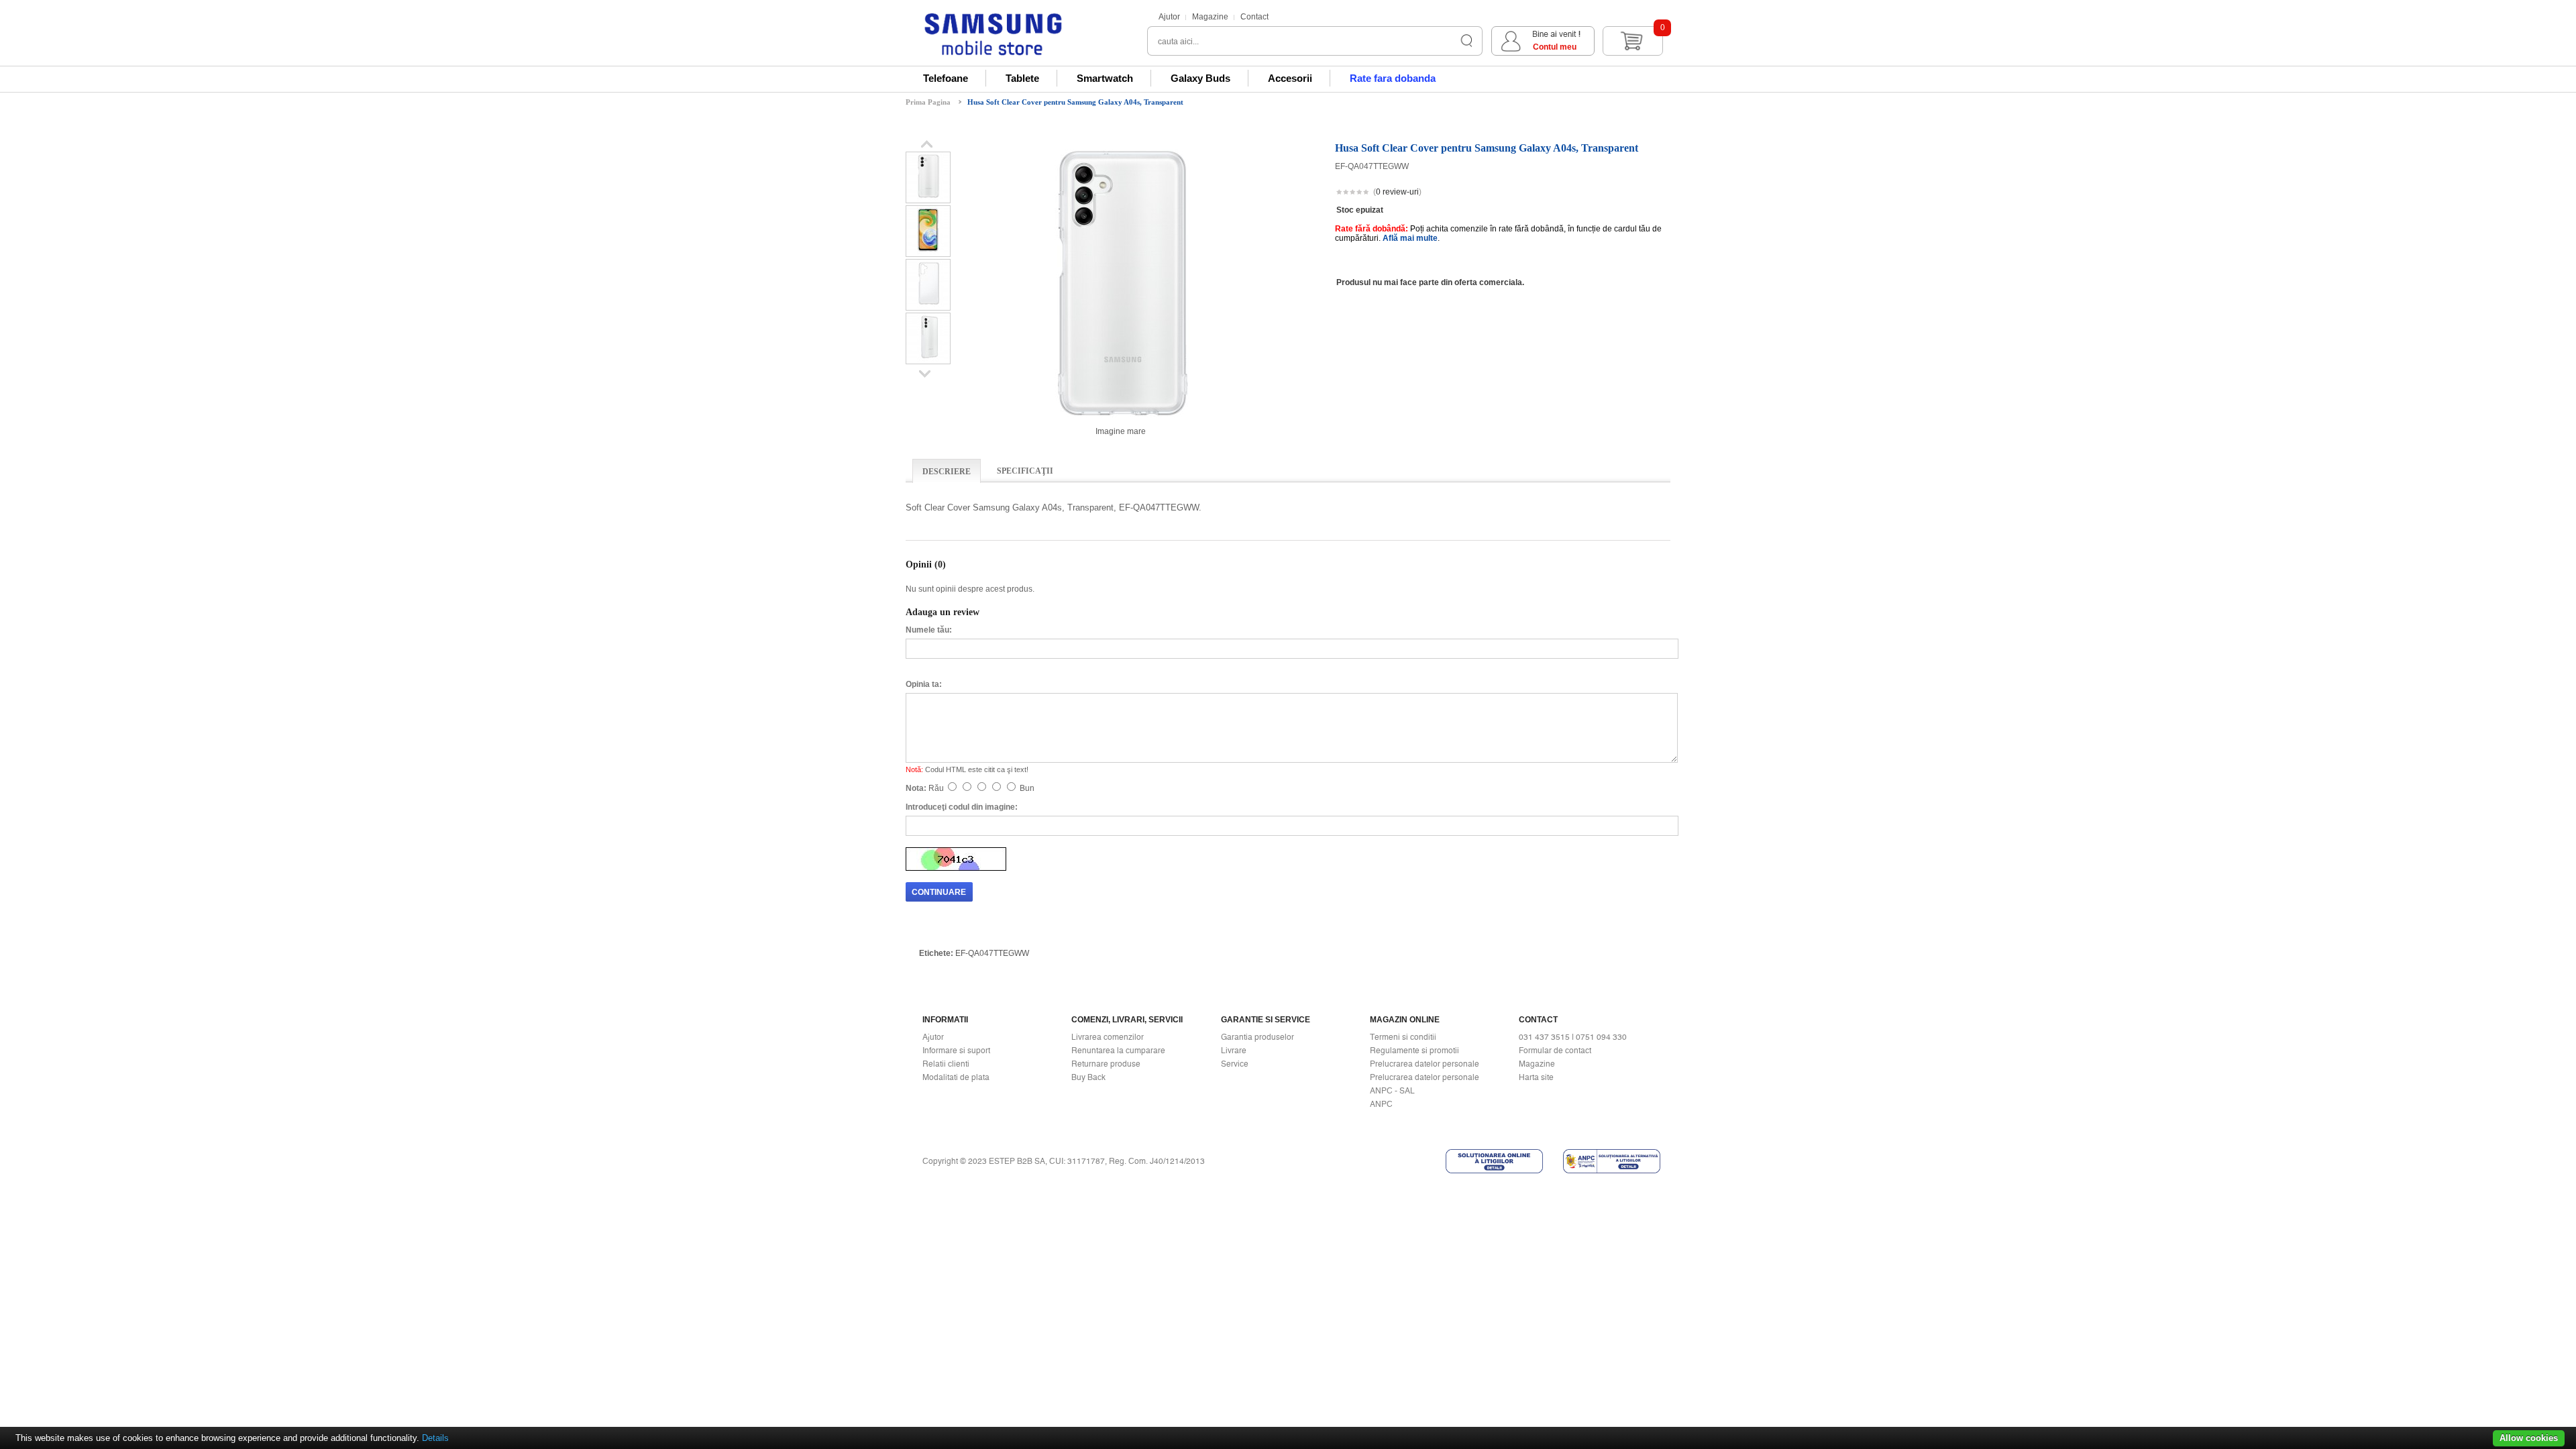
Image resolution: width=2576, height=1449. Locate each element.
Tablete (1022, 78)
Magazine (1210, 17)
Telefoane (946, 78)
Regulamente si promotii (1414, 1051)
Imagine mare (1121, 431)
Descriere (947, 472)
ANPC (1381, 1104)
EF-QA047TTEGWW (992, 953)
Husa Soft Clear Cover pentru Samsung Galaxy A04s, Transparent (1075, 102)
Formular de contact (1555, 1051)
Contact (1254, 17)
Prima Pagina (928, 102)
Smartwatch (1105, 78)
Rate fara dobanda (1393, 78)
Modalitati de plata (956, 1077)
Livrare (1234, 1051)
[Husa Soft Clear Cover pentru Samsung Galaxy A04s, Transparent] (928, 198)
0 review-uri (1397, 192)
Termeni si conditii (1403, 1037)
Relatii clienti (946, 1064)
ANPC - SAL (1392, 1091)
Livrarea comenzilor (1108, 1037)
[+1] (1638, 193)
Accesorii (1290, 78)
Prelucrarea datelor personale (1425, 1064)
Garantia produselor (1257, 1037)
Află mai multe (1410, 238)
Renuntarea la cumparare (1118, 1051)
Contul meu (1555, 47)
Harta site (1536, 1077)
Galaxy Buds (1200, 78)
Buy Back (1088, 1077)
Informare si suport (956, 1051)
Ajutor (1169, 17)
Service (1235, 1064)
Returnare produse (1106, 1064)
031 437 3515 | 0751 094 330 (1573, 1037)
